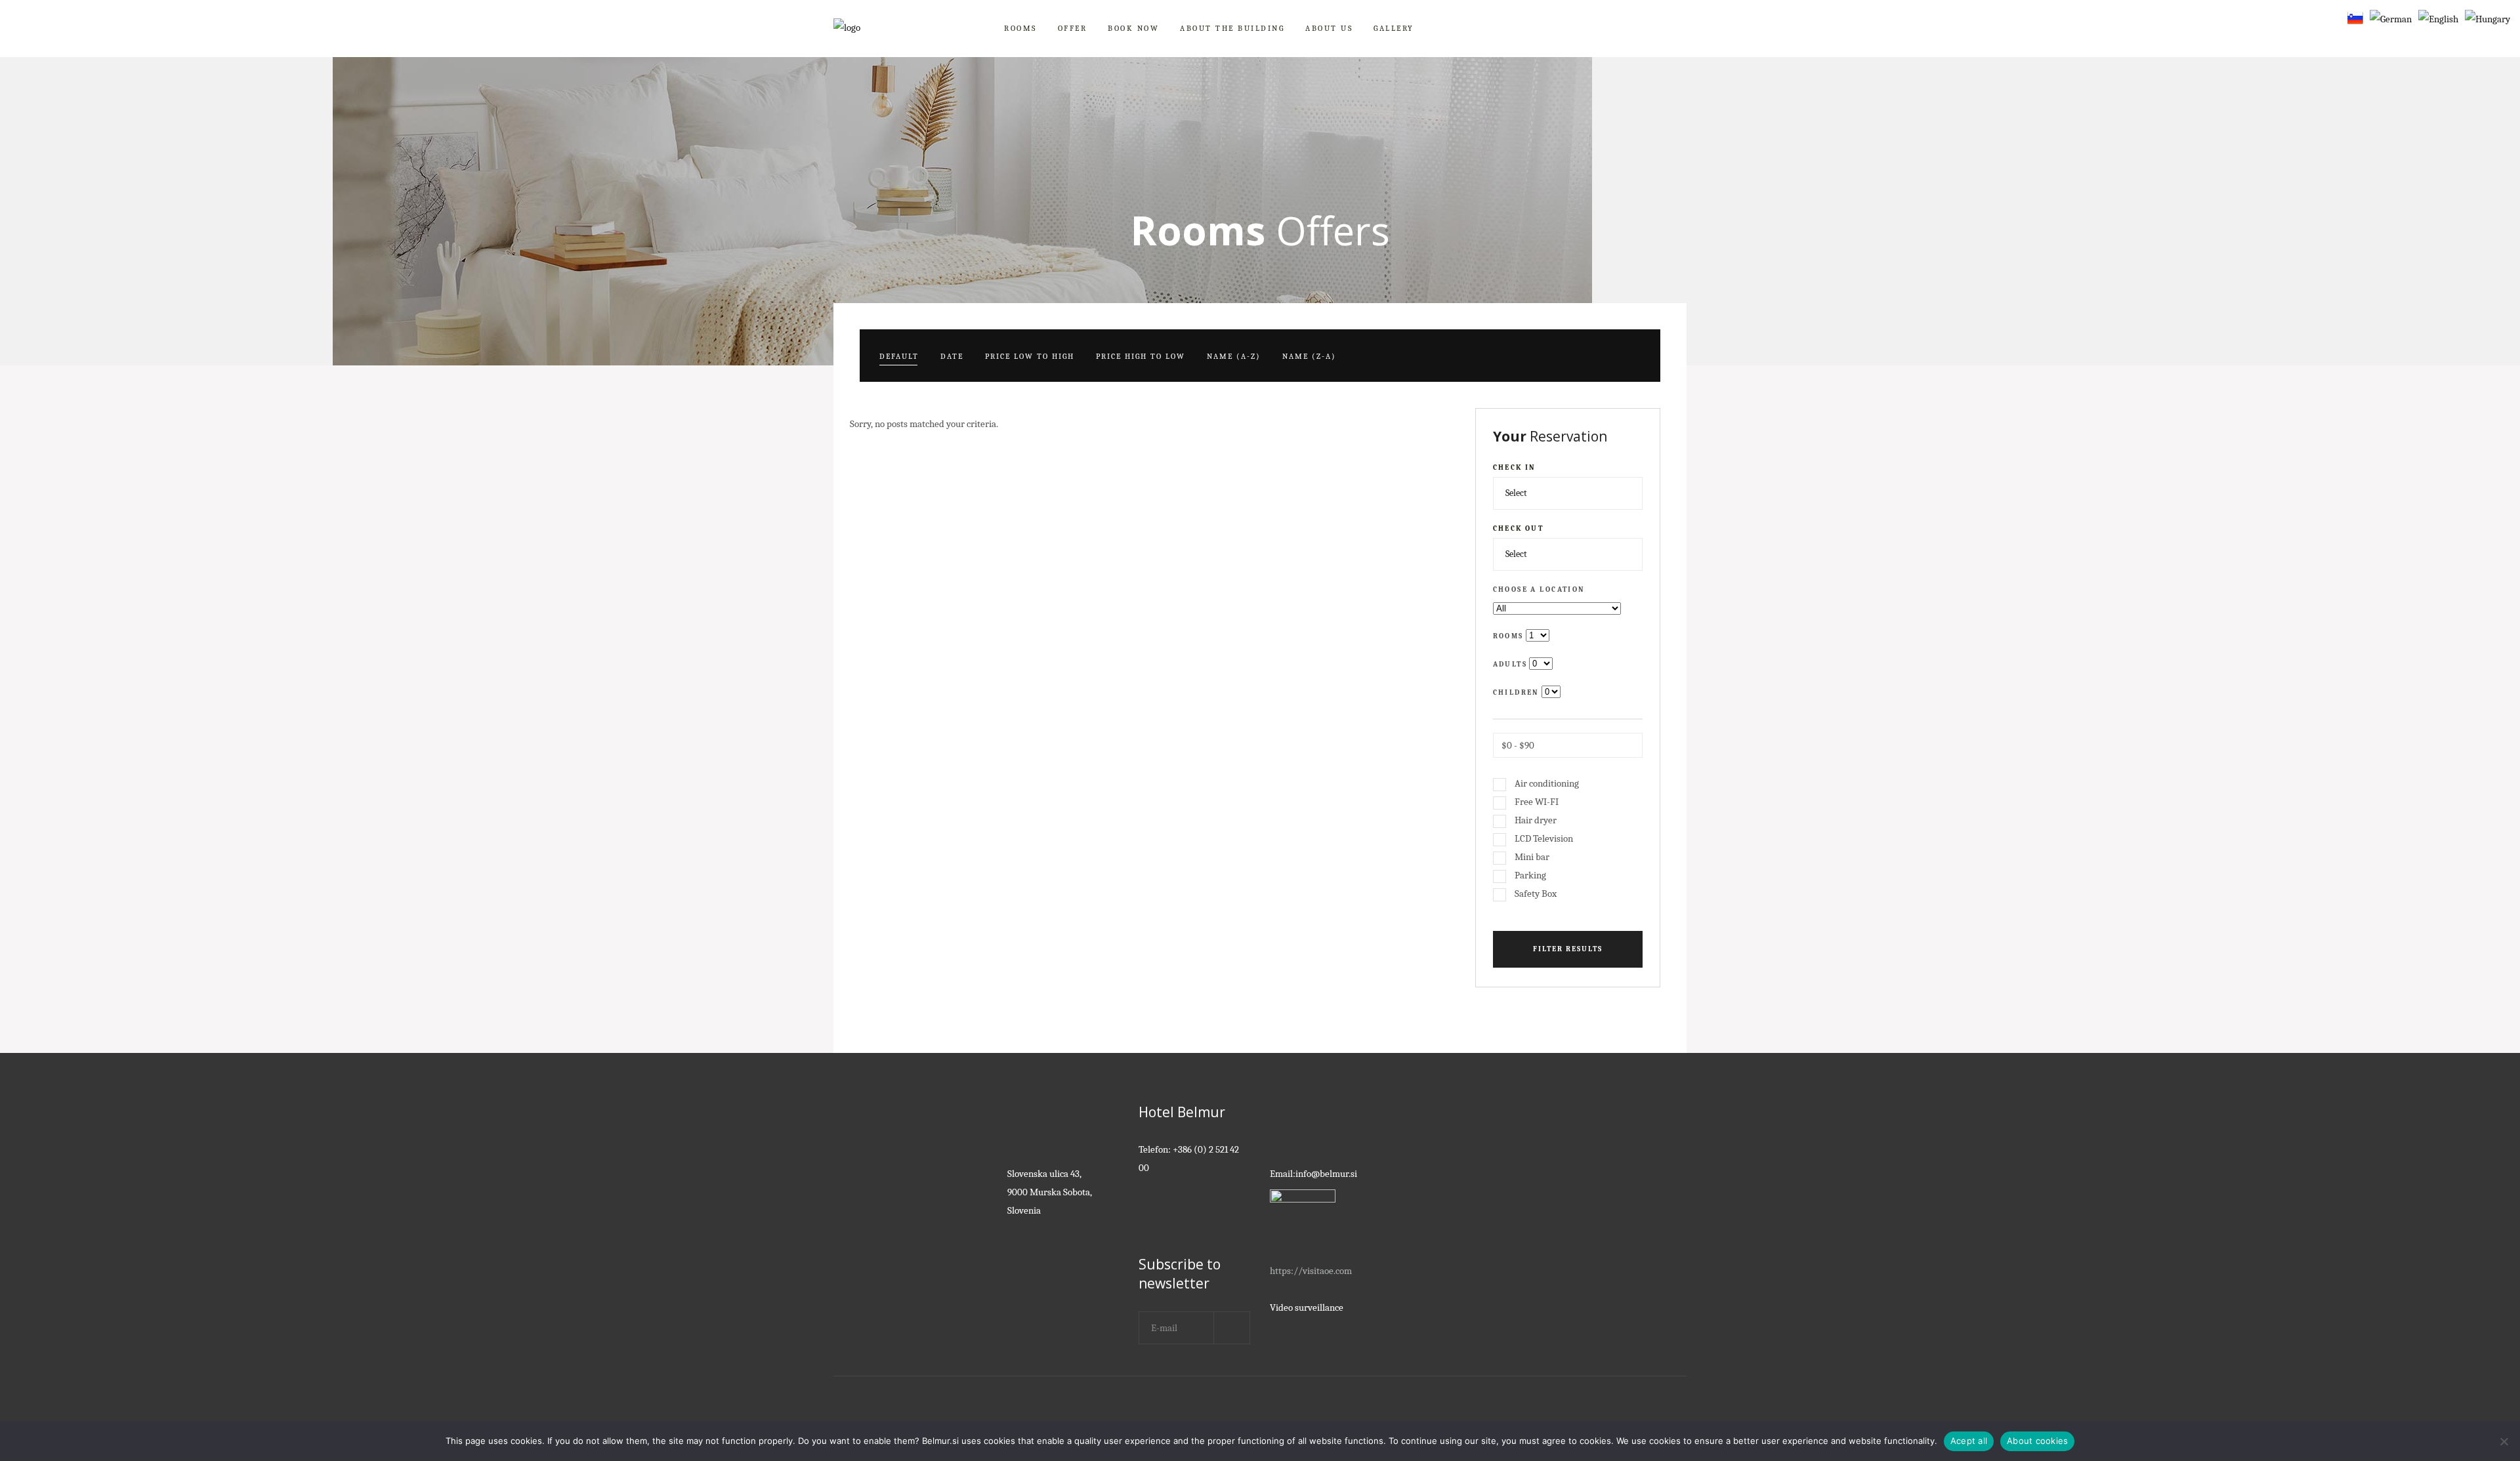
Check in (1515, 467)
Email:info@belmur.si (1313, 1174)
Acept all (1969, 1441)
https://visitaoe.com (1311, 1271)
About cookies (2037, 1441)
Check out (1519, 528)
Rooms (1508, 636)
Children (1516, 692)
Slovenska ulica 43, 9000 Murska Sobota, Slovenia (1050, 1192)
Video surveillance (1307, 1307)
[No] (2504, 1441)
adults (1510, 664)
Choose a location (1539, 589)
